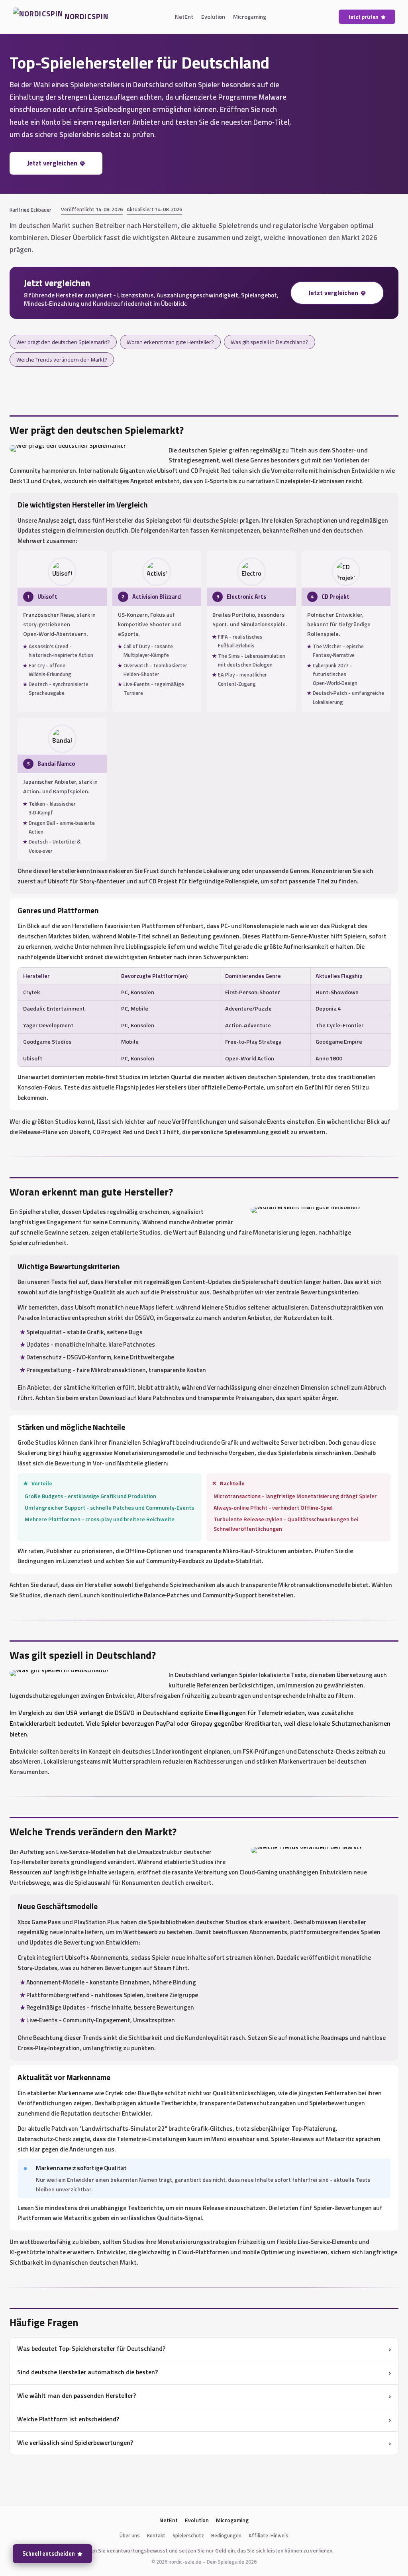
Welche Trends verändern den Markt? (62, 359)
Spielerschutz (188, 2535)
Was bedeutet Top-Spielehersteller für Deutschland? (91, 2348)
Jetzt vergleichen (52, 163)
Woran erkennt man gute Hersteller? (170, 342)
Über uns (130, 2535)
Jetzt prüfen (363, 17)
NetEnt (184, 17)
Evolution (213, 17)
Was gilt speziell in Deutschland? (270, 342)
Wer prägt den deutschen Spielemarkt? (63, 342)
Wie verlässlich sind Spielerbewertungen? (75, 2442)
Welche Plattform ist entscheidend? (68, 2419)
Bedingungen (226, 2535)
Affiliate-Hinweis (269, 2535)
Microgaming (250, 17)
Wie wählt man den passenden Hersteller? (76, 2395)
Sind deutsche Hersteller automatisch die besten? (87, 2372)
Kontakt (156, 2535)
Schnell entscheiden (49, 2554)
